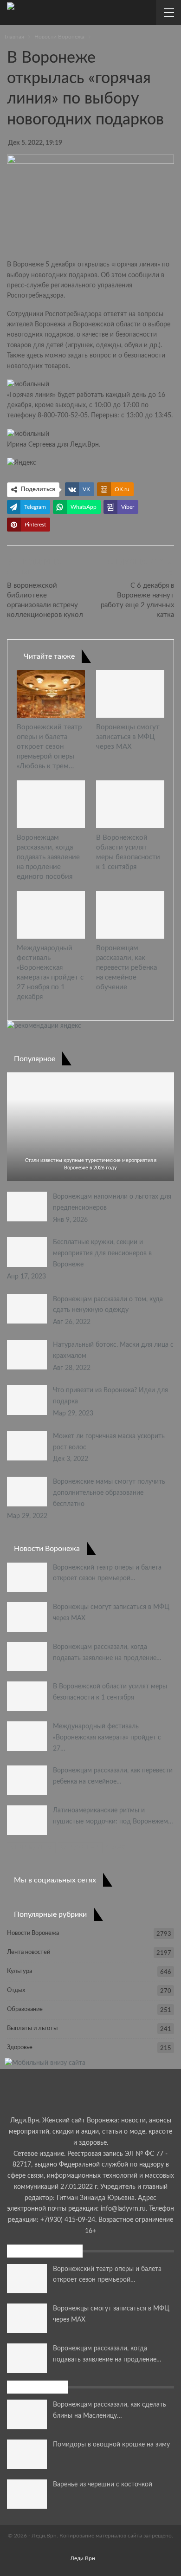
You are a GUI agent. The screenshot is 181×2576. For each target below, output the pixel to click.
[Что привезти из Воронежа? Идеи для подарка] (27, 1400)
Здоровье (20, 2047)
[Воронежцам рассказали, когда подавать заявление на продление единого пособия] (51, 804)
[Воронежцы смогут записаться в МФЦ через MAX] (130, 694)
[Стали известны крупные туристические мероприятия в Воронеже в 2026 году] (90, 1127)
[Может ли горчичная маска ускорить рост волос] (27, 1446)
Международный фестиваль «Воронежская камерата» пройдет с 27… (107, 1738)
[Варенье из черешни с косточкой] (27, 2494)
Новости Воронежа (33, 1933)
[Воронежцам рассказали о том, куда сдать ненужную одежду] (27, 1309)
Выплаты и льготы (32, 2028)
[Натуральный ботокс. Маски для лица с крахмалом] (27, 1355)
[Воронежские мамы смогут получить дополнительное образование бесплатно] (27, 1492)
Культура (19, 1971)
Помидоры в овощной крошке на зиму (111, 2445)
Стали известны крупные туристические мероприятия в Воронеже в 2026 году (91, 1164)
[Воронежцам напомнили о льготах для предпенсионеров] (27, 1207)
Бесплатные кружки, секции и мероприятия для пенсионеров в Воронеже (102, 1253)
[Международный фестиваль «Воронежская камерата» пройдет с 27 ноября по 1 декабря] (51, 915)
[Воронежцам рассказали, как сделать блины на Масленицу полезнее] (27, 2414)
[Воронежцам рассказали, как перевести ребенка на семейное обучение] (130, 915)
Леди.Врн (84, 445)
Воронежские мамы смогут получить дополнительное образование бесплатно (109, 1493)
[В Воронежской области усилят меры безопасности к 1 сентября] (130, 804)
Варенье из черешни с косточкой (103, 2485)
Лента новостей (29, 1952)
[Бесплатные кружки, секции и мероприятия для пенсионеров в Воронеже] (27, 1252)
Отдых (16, 1990)
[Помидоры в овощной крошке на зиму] (27, 2454)
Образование (25, 2009)
